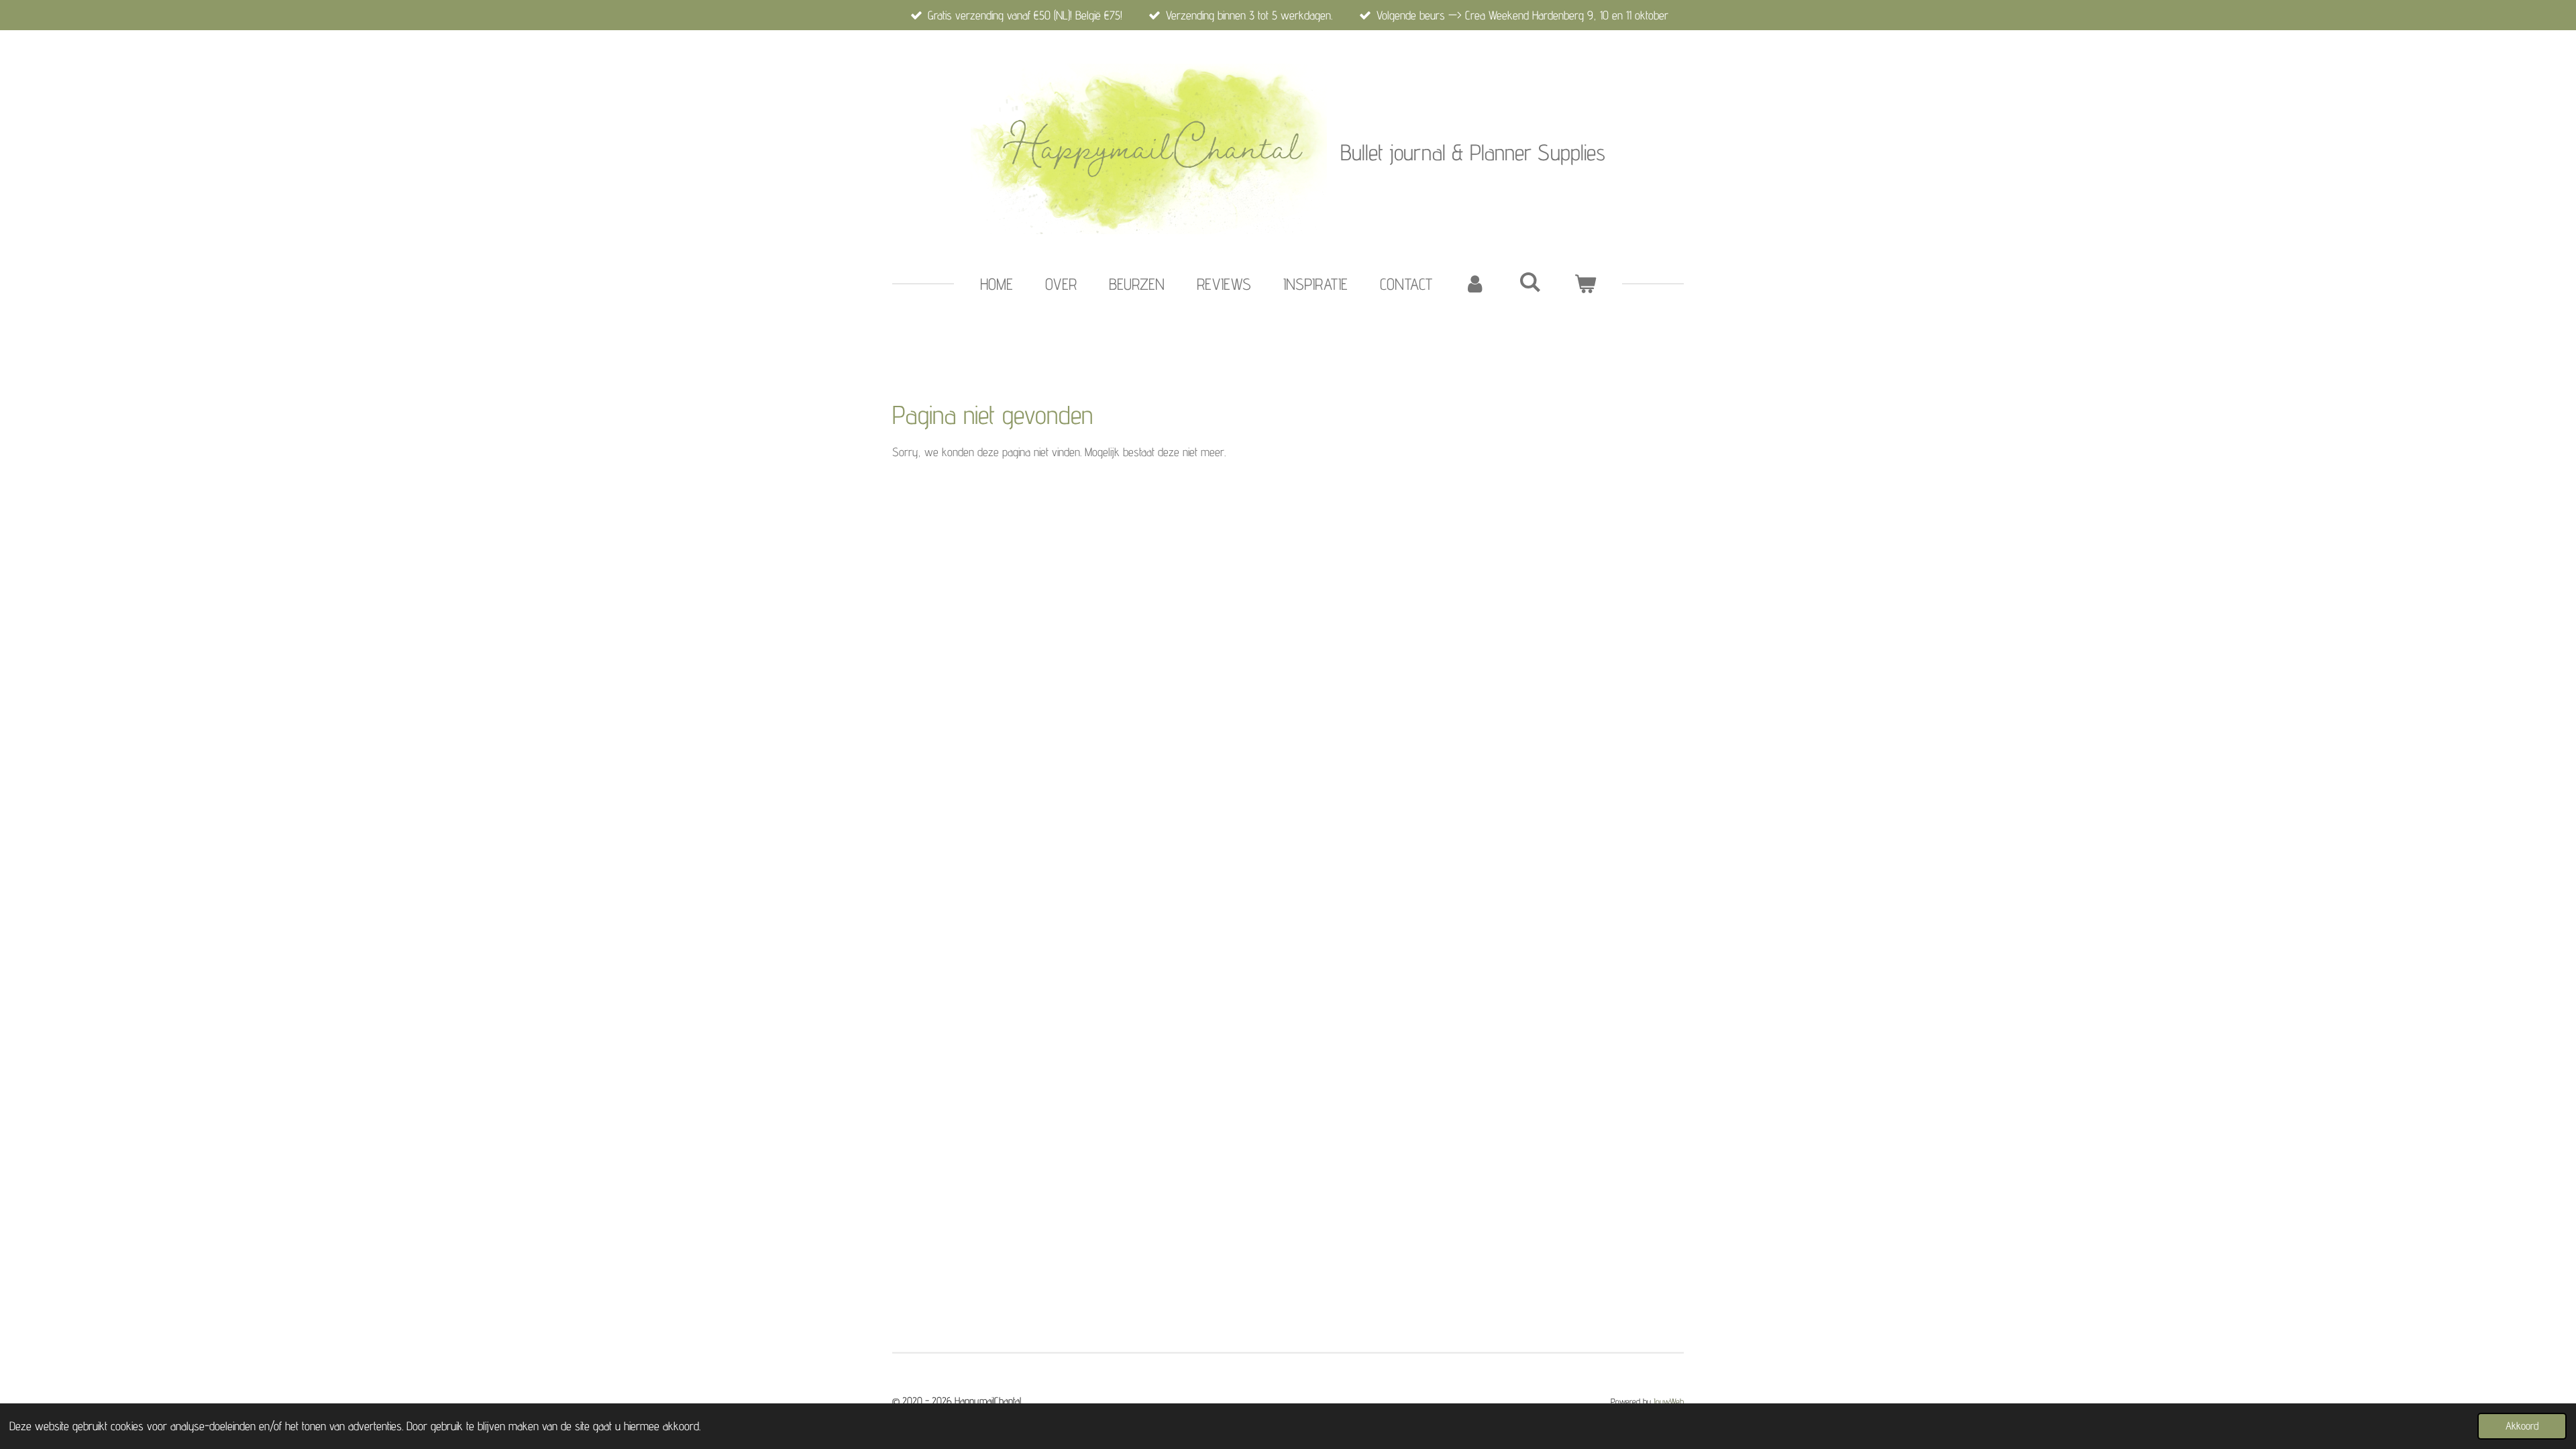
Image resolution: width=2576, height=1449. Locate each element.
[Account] (1476, 284)
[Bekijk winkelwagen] (1585, 284)
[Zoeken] (1530, 282)
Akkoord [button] (2522, 1426)
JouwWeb (1669, 1401)
